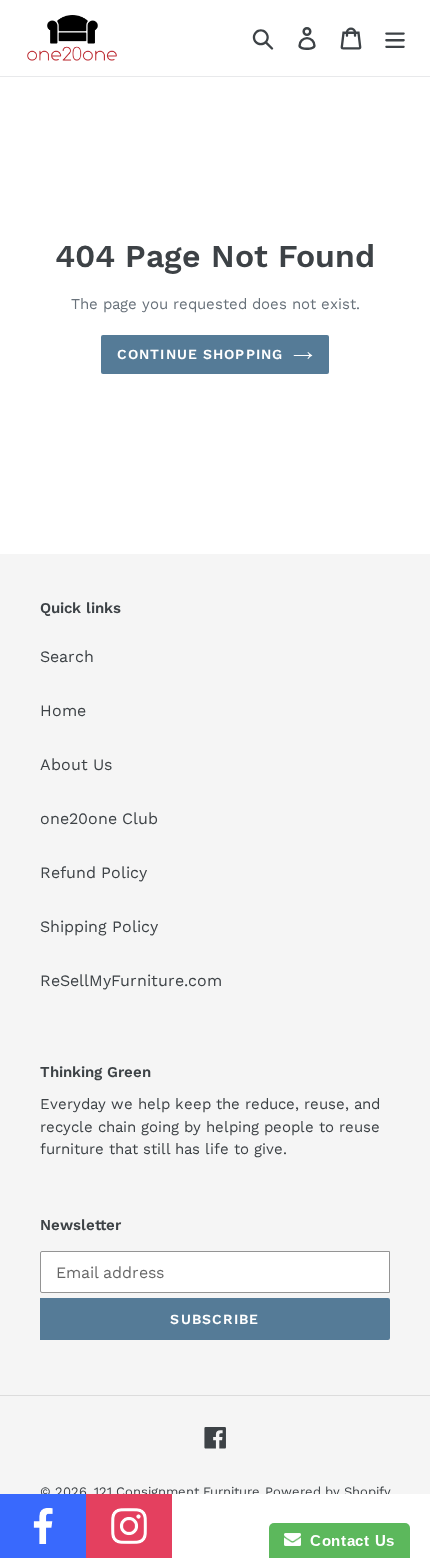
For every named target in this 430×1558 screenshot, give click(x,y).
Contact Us (348, 1540)
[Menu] (395, 38)
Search (67, 656)
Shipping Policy (99, 926)
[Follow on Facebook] (43, 1526)
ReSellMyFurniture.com (131, 980)
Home (63, 710)
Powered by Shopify (328, 1491)
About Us (76, 764)
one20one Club (99, 818)
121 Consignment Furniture (177, 1491)
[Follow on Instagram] (129, 1526)
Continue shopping (200, 354)
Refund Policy (93, 872)
